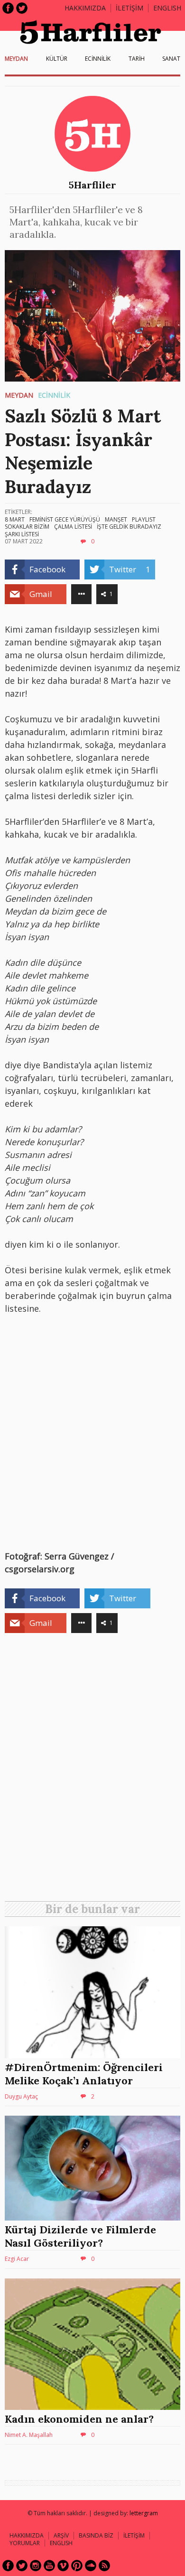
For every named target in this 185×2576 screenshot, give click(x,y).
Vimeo (63, 2566)
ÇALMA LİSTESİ (73, 527)
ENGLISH (167, 8)
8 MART (15, 519)
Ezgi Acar (17, 2259)
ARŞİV (61, 2535)
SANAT (171, 59)
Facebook (8, 8)
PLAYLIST (144, 519)
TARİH (137, 59)
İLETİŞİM (129, 8)
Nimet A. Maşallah (29, 2435)
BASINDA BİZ (96, 2535)
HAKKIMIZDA (27, 2535)
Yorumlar (25, 2543)
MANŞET (116, 519)
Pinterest (77, 2566)
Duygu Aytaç (21, 2096)
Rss (104, 2566)
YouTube (49, 2566)
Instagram (36, 2566)
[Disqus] (92, 1771)
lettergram (144, 2513)
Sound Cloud (91, 2566)
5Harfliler (92, 185)
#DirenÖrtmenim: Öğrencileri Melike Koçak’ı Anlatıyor (84, 2074)
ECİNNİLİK (98, 59)
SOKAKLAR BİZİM (27, 527)
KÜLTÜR (57, 59)
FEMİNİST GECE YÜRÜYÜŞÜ (65, 519)
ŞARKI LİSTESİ (22, 534)
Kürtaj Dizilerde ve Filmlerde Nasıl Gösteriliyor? (80, 2236)
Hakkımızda (85, 8)
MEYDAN (16, 59)
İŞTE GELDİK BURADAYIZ (129, 527)
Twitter (22, 8)
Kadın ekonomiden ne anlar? (79, 2419)
